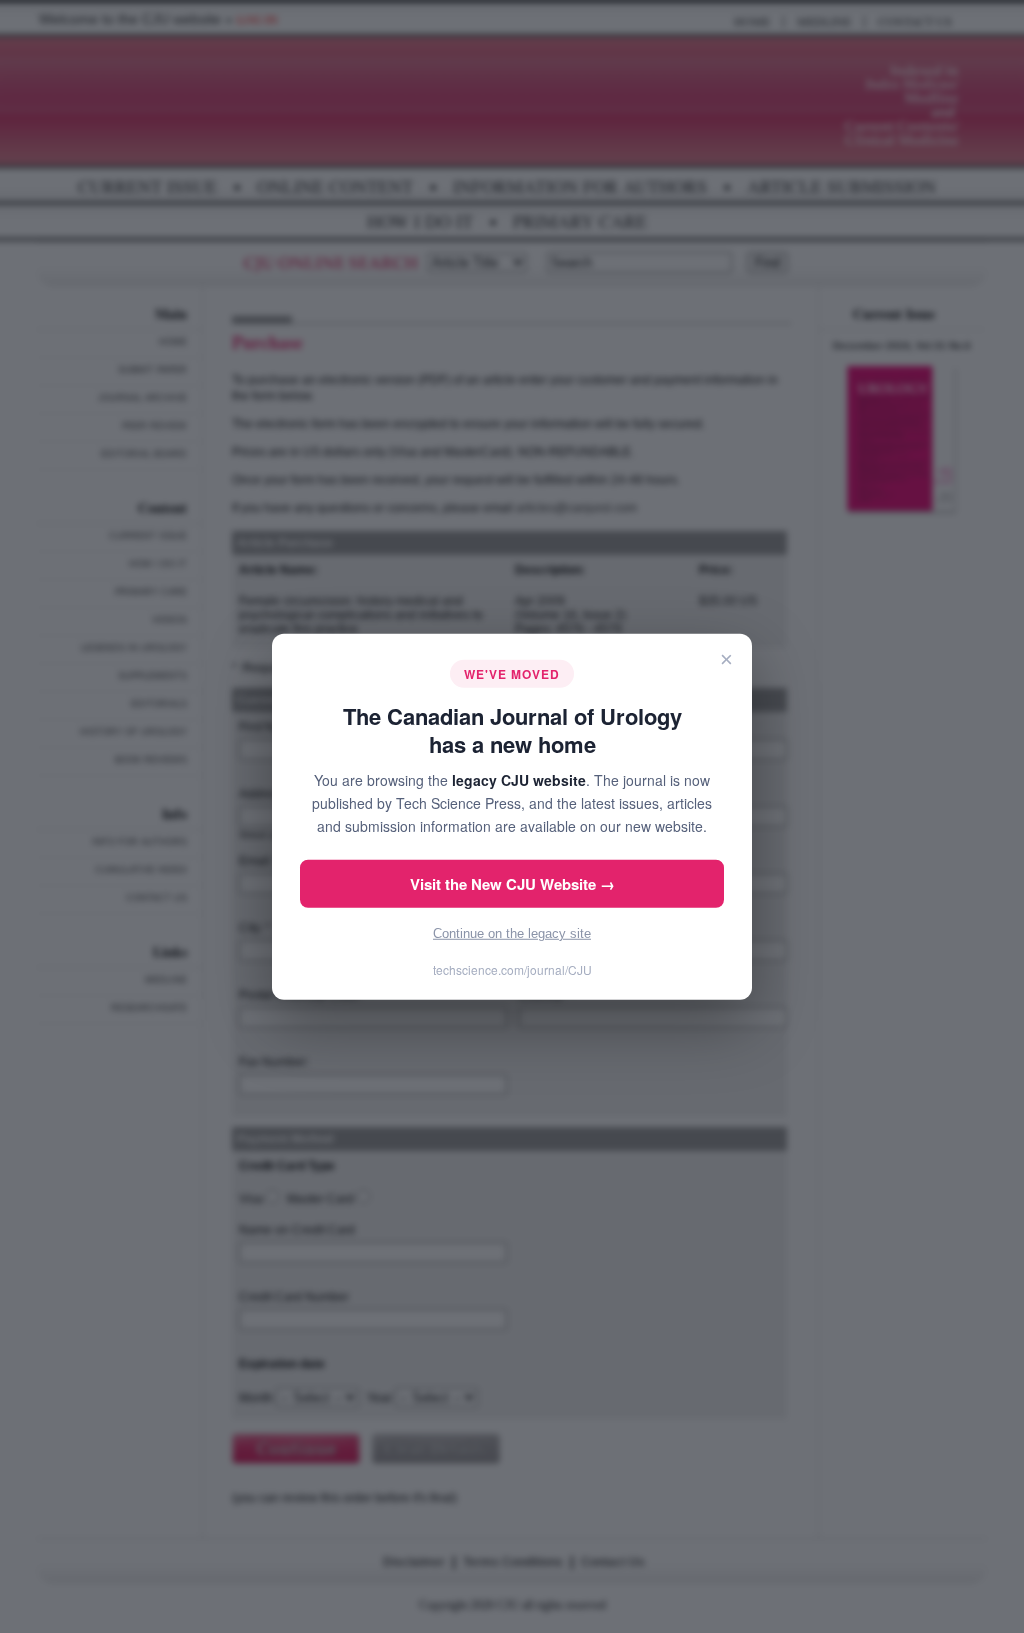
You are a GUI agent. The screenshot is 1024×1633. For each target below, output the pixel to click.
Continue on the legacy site (512, 933)
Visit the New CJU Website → (512, 884)
